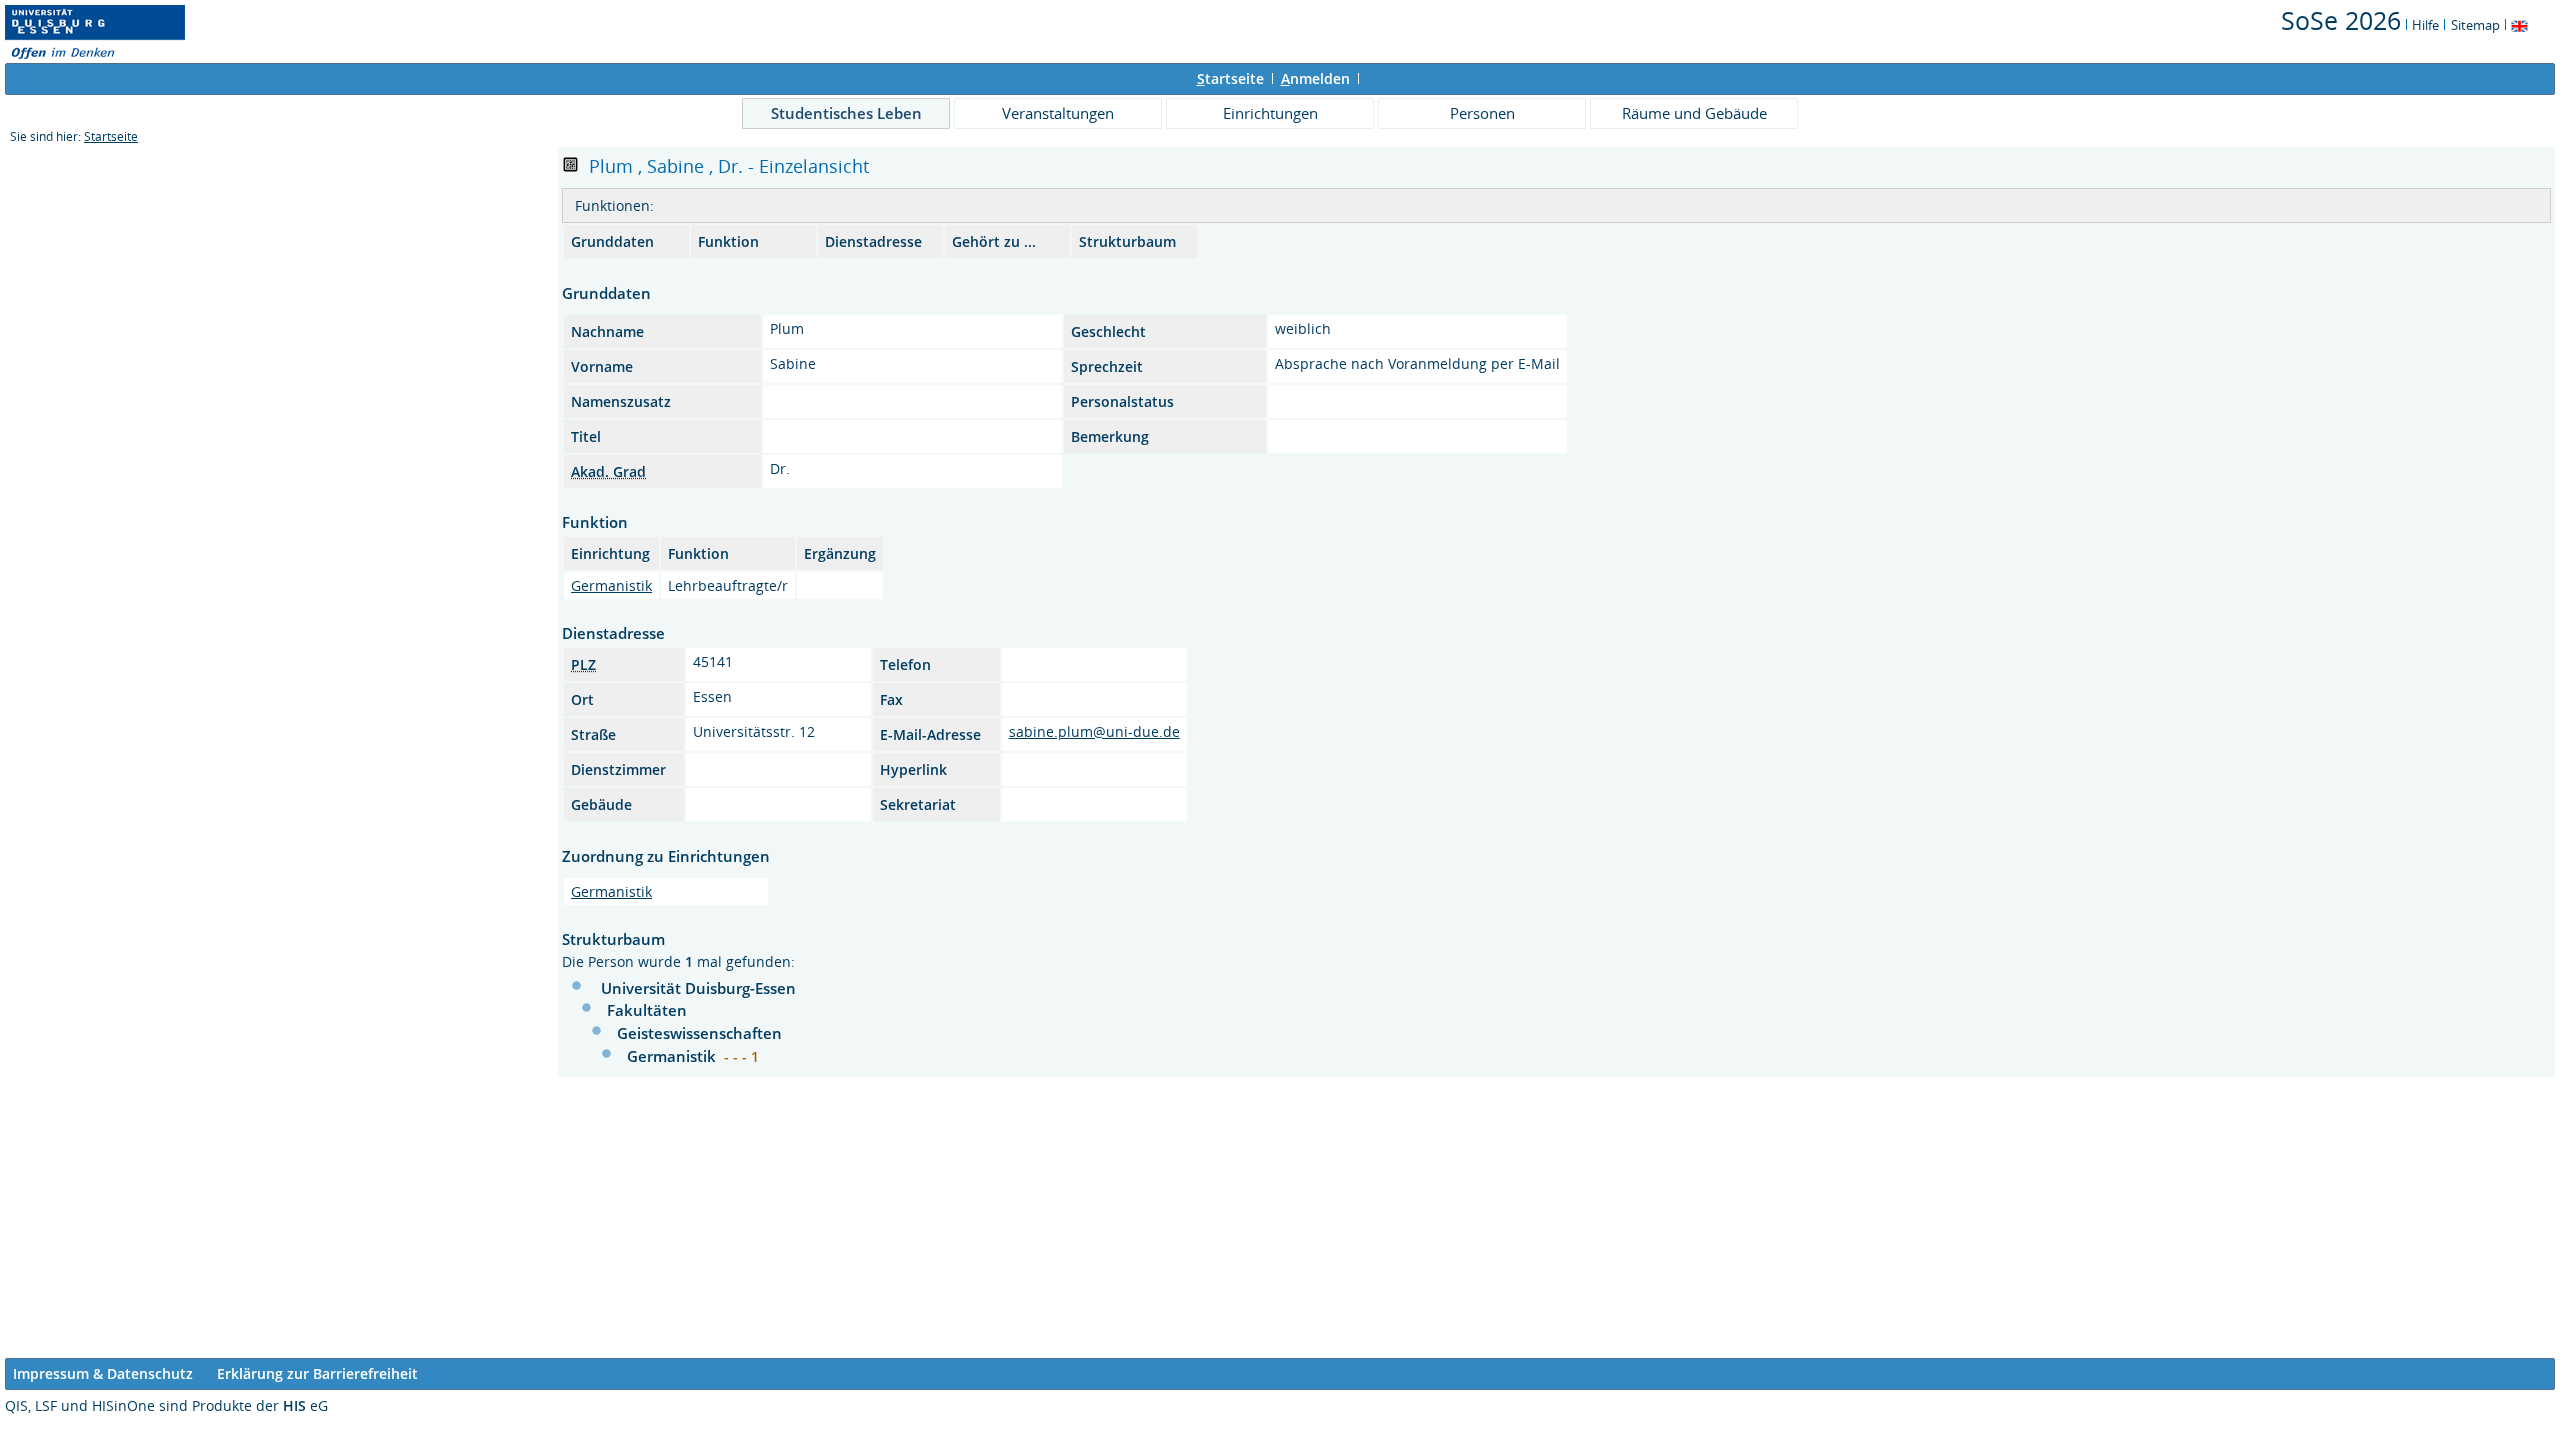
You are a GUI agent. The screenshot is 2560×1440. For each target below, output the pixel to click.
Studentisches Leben (846, 113)
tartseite (1230, 78)
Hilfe (2425, 25)
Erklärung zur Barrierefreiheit (317, 1373)
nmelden (1315, 78)
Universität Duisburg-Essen (698, 988)
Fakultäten (647, 1010)
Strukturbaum (1127, 241)
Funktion (728, 241)
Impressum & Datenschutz (103, 1373)
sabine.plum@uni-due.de (1094, 731)
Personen (1482, 113)
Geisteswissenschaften (699, 1033)
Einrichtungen (1270, 113)
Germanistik (611, 585)
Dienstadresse (873, 241)
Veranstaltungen (1058, 113)
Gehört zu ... (994, 241)
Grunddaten (612, 241)
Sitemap (2475, 25)
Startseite (111, 136)
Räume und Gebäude (1694, 113)
